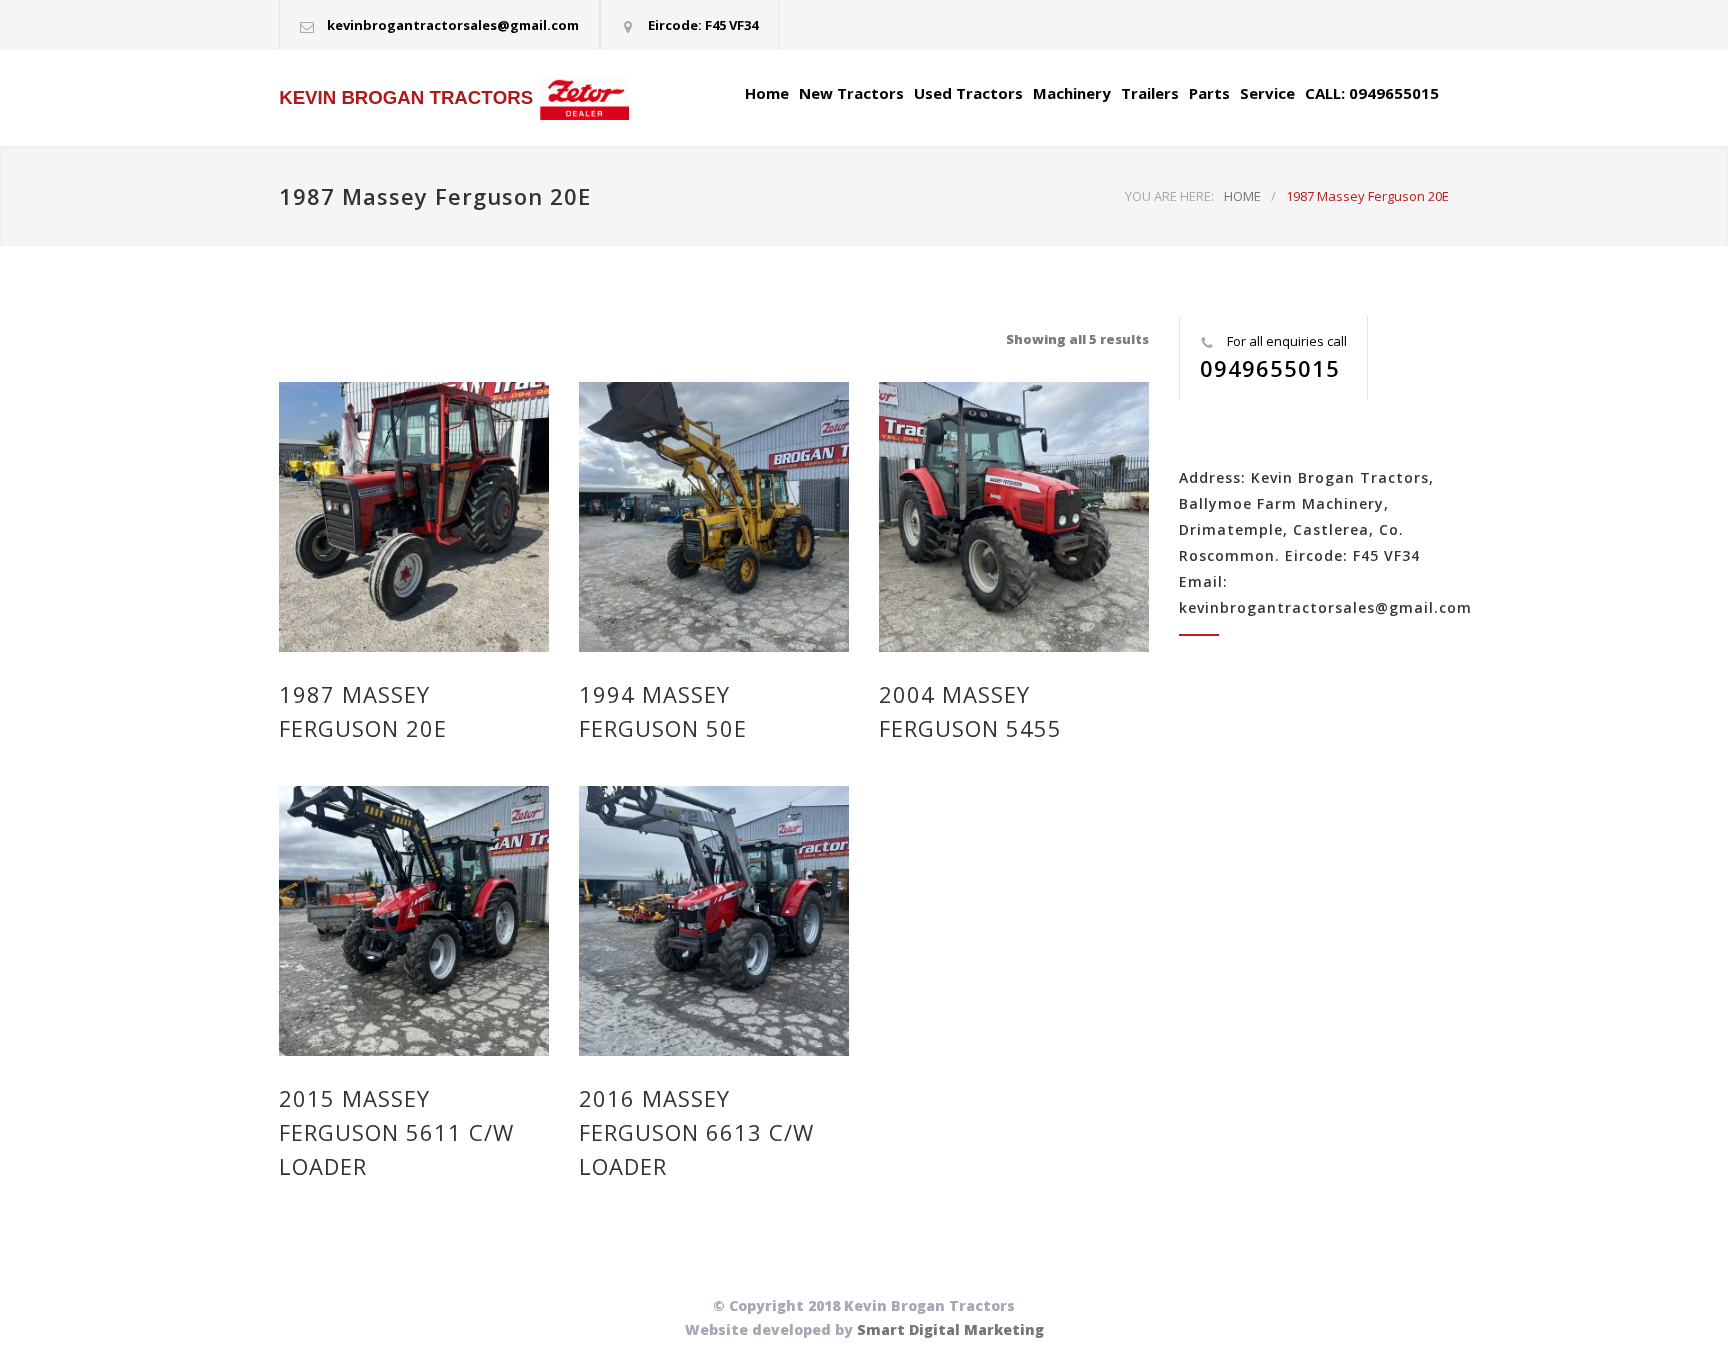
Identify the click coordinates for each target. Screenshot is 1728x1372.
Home (767, 93)
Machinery (1072, 93)
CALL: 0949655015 (1372, 93)
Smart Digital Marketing (950, 1329)
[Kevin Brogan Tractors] (464, 98)
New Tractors (851, 93)
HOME (1242, 196)
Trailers (1150, 93)
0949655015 (1270, 368)
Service (1267, 93)
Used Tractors (968, 93)
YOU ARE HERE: (1169, 196)
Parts (1209, 93)
